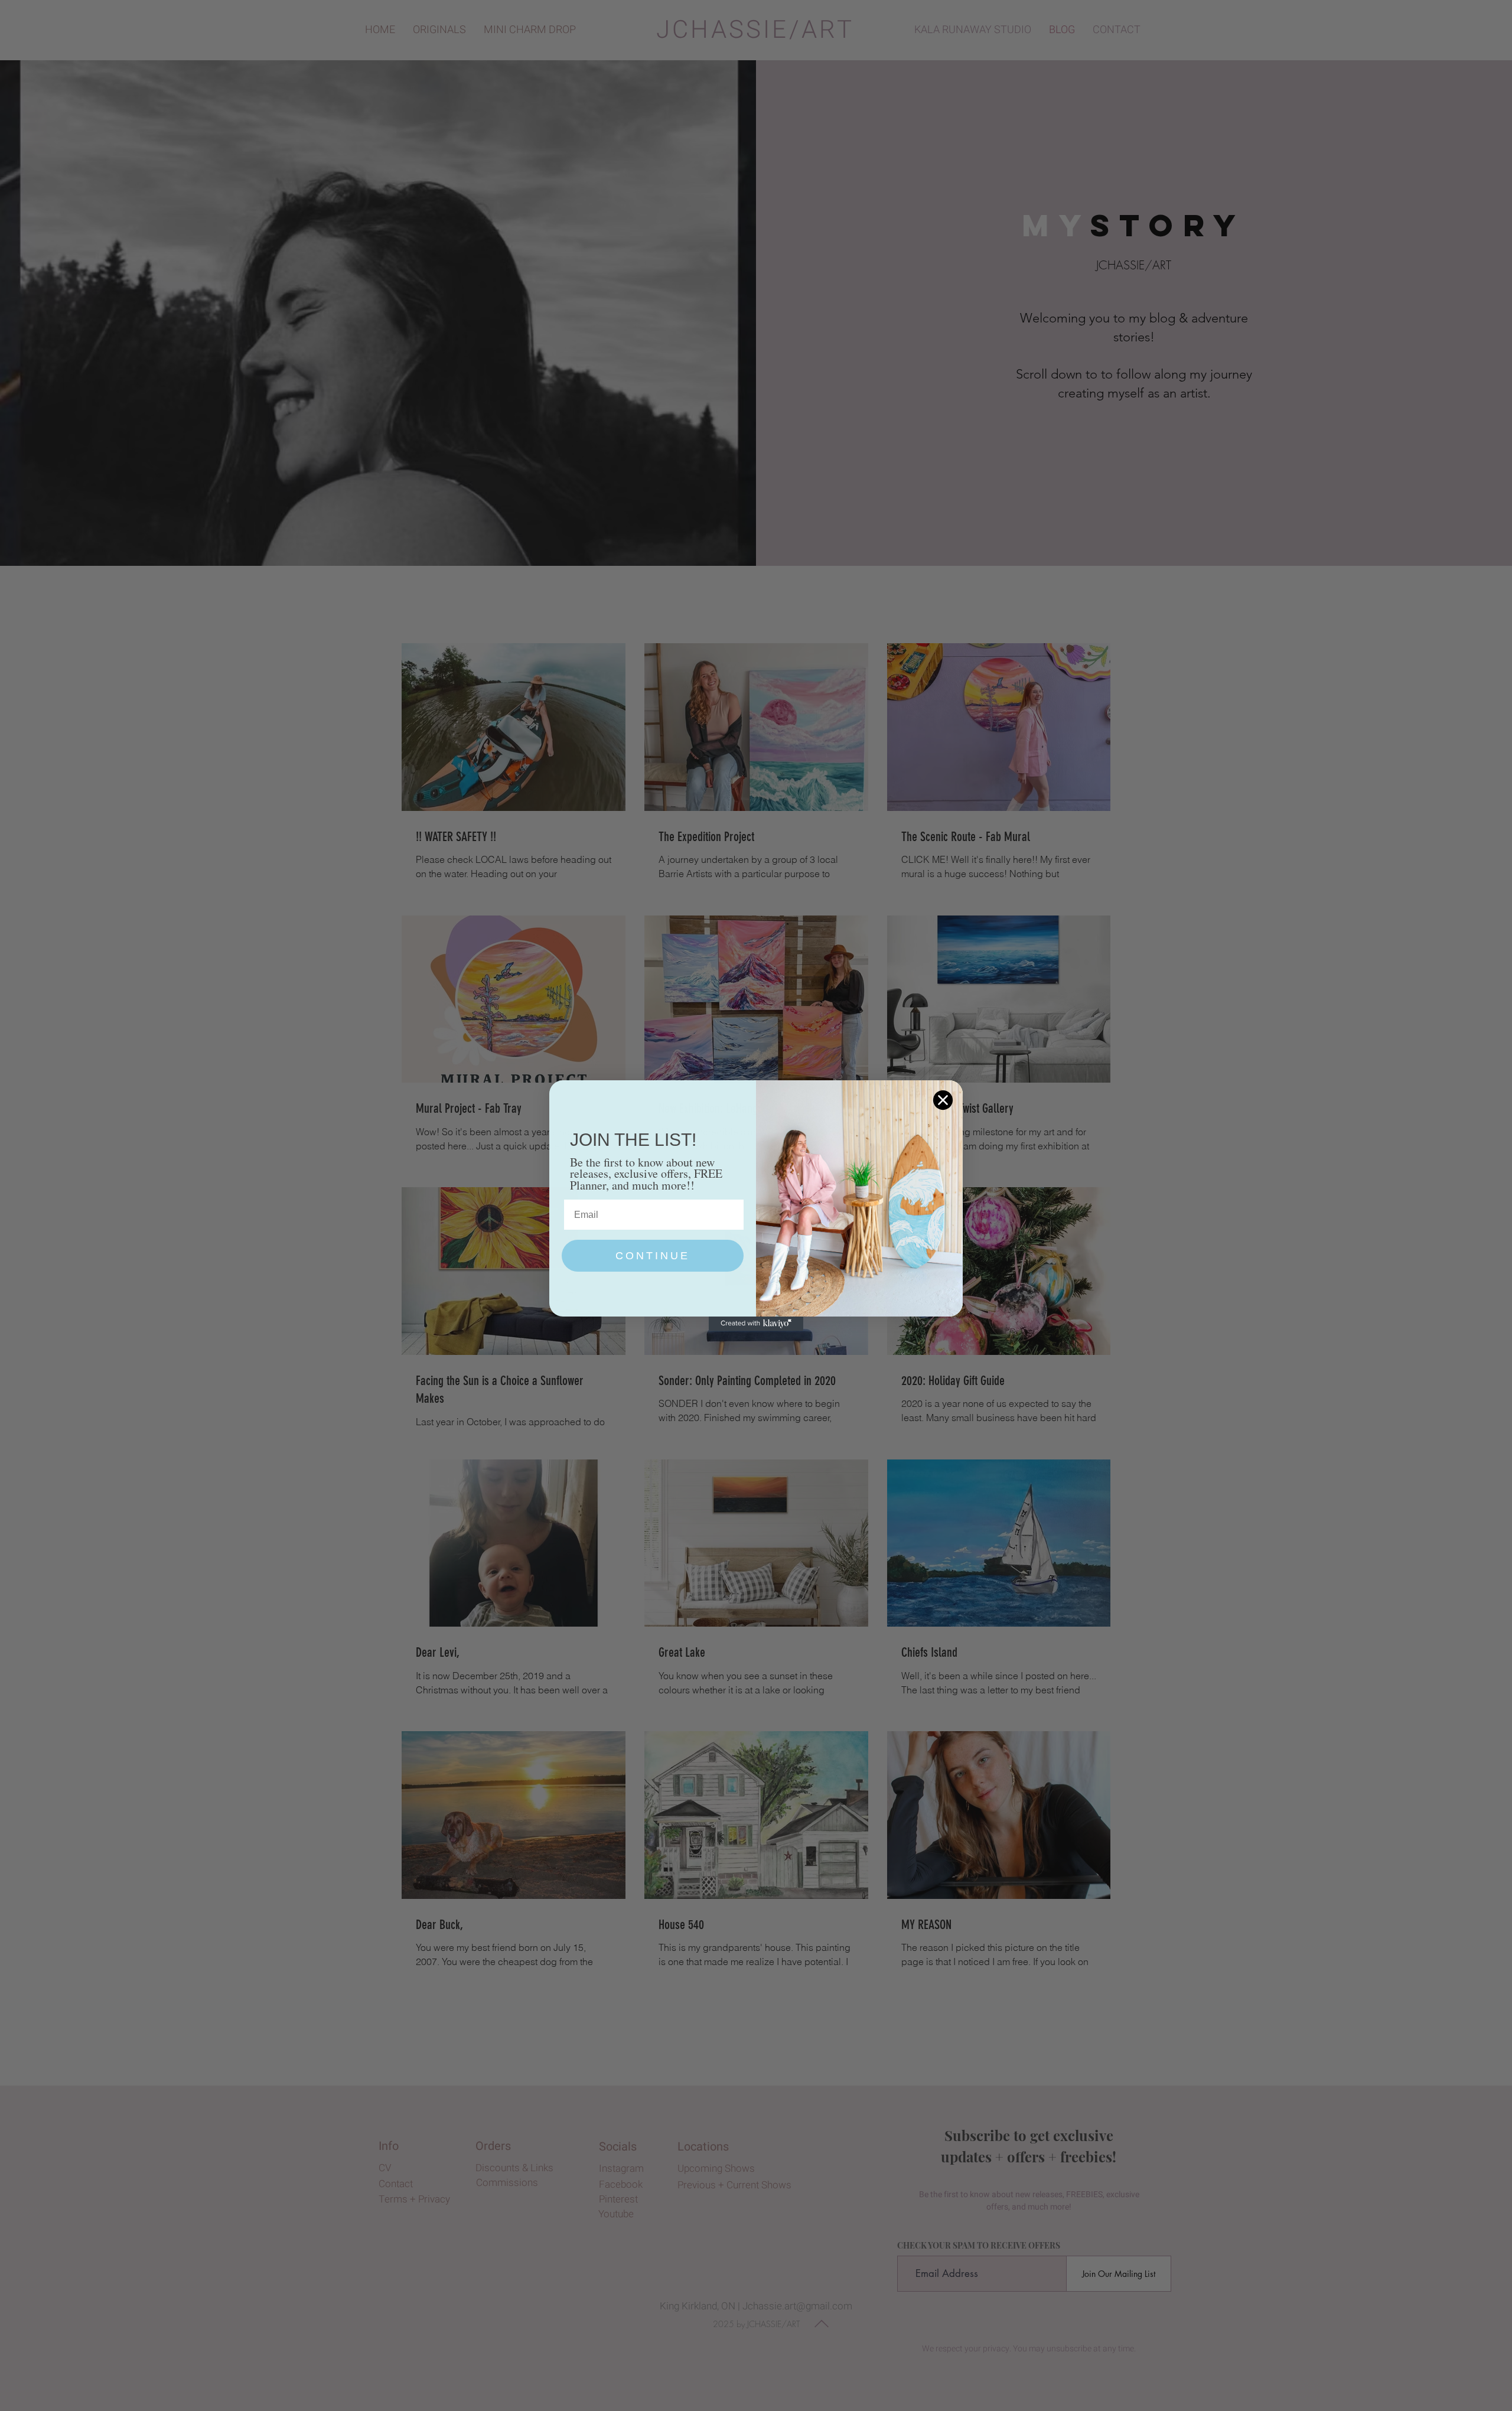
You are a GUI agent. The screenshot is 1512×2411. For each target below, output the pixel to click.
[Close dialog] (943, 1100)
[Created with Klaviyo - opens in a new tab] (756, 1324)
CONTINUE (653, 1256)
